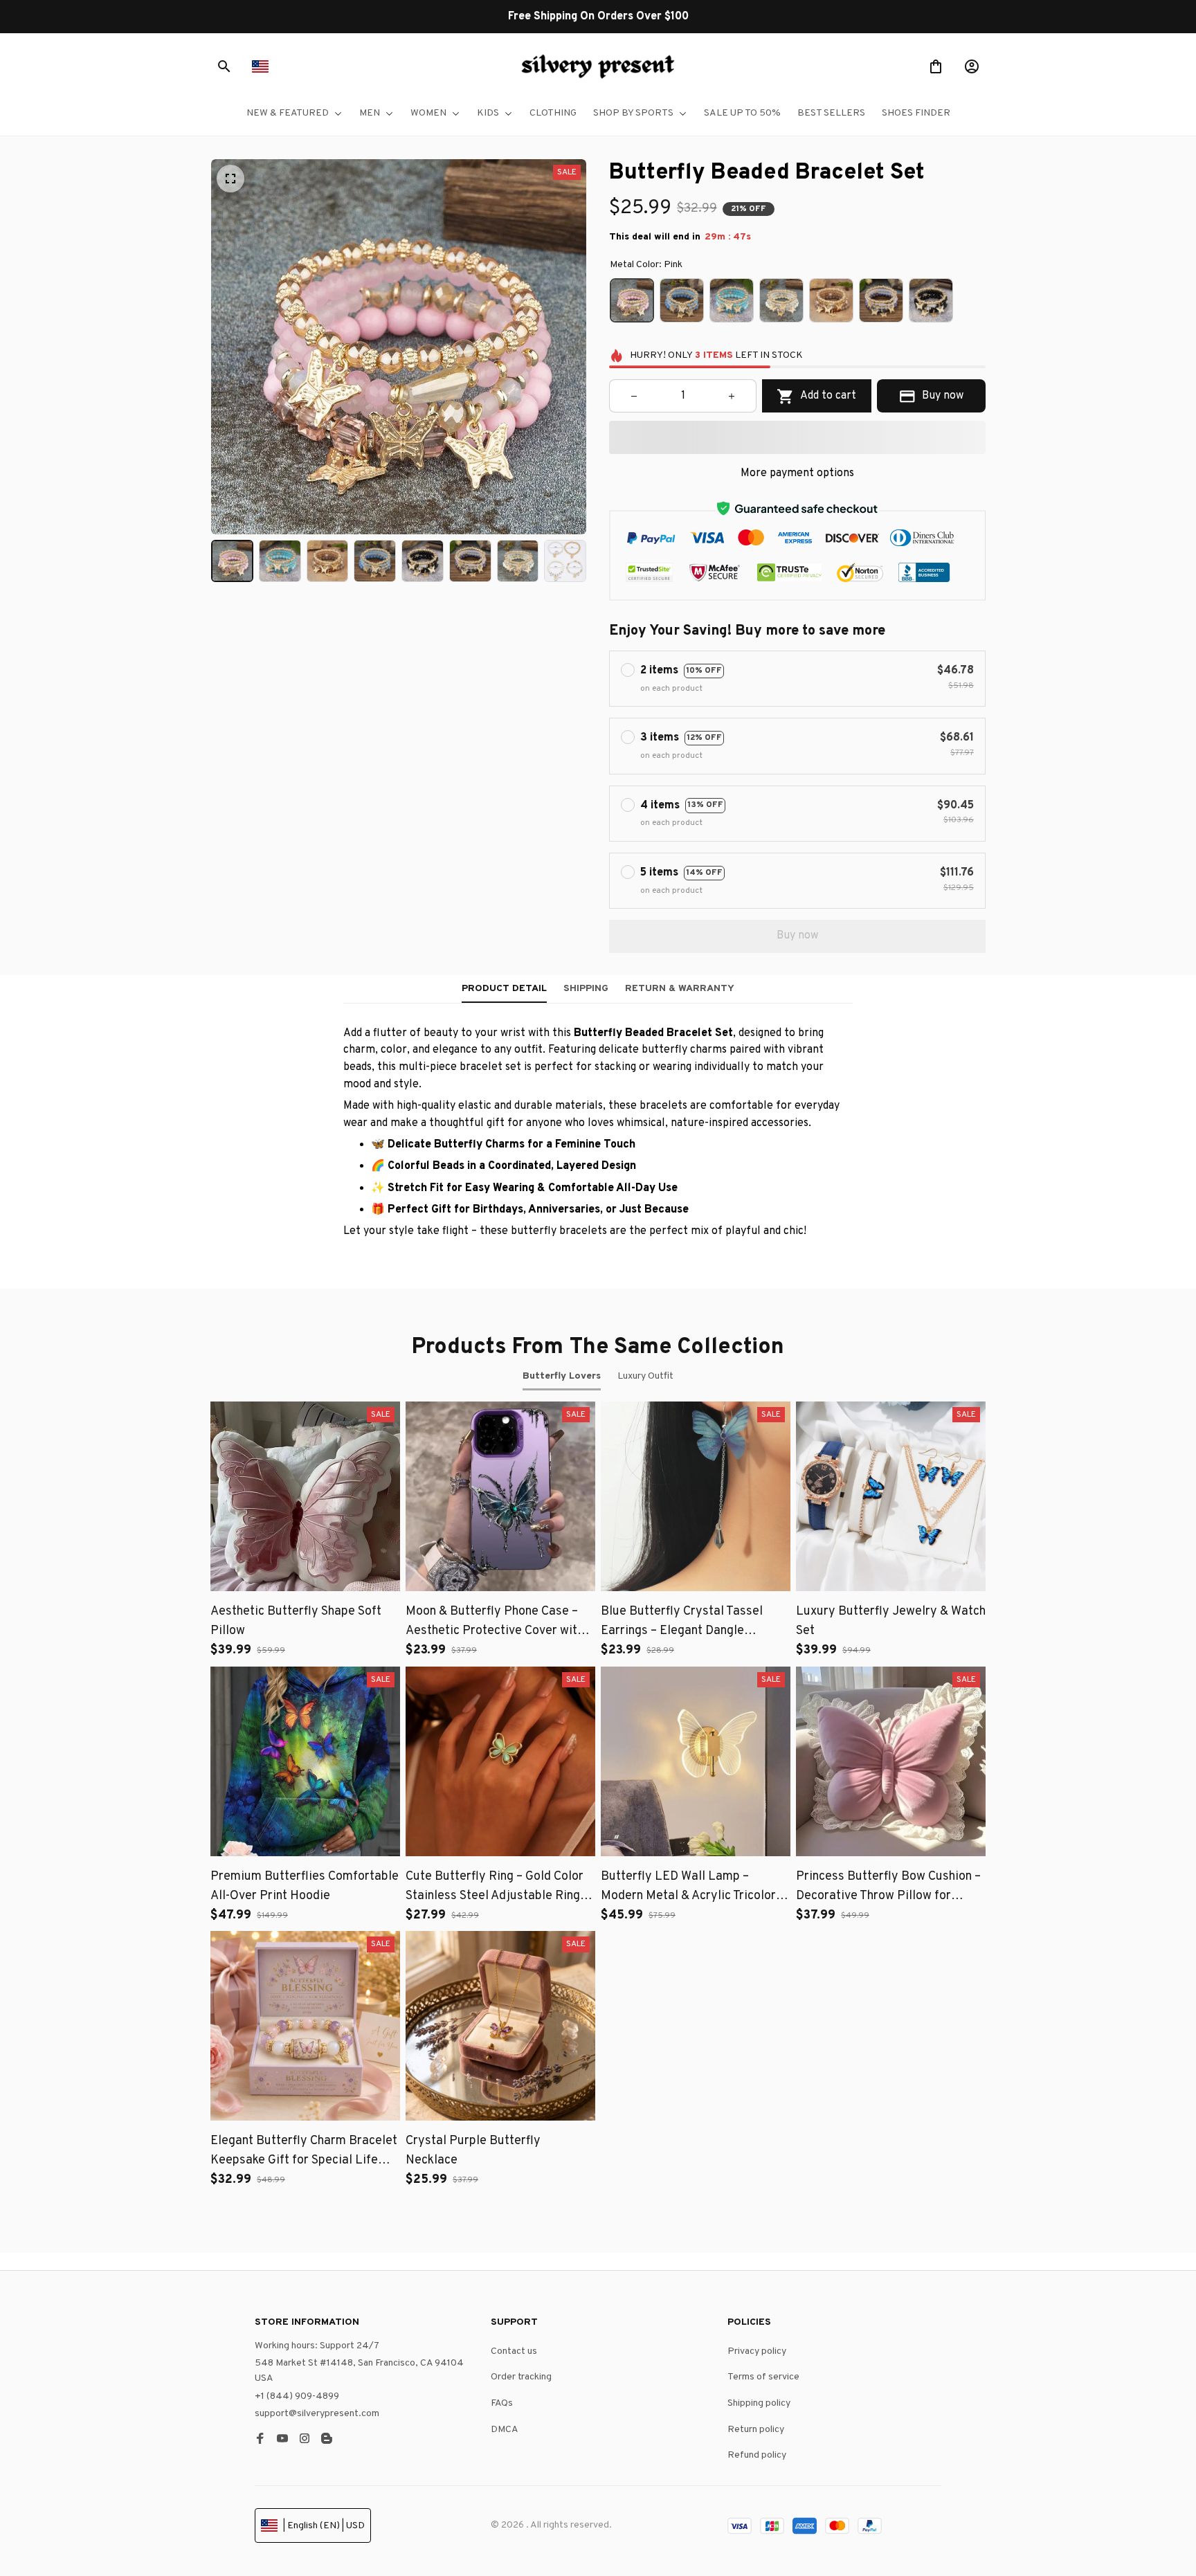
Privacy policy (757, 2351)
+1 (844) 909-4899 (297, 2396)
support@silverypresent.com (317, 2414)
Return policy (756, 2430)
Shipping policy (759, 2403)
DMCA (505, 2430)
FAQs (502, 2403)
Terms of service (763, 2377)
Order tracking (521, 2377)
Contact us (514, 2351)
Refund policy (757, 2455)
